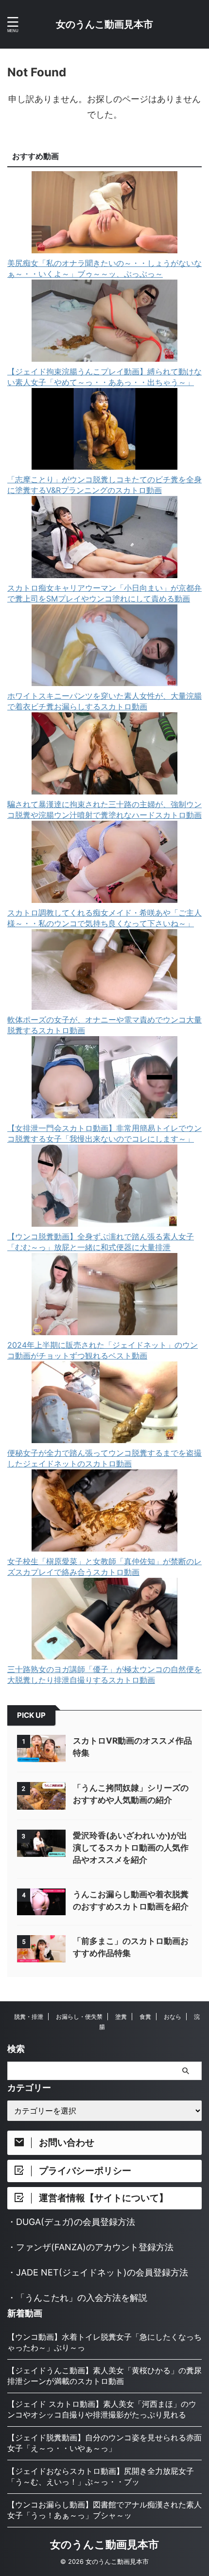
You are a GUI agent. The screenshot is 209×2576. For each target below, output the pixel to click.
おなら (173, 2017)
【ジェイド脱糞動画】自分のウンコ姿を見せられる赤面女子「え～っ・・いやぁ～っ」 (104, 2443)
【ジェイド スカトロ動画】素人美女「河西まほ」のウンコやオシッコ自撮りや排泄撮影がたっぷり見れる (102, 2409)
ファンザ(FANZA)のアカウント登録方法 (95, 2247)
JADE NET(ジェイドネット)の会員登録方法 (102, 2272)
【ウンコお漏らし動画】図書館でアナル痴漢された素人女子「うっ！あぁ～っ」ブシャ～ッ (104, 2510)
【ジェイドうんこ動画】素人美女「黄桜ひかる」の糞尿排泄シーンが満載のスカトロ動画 (104, 2376)
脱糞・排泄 (29, 2017)
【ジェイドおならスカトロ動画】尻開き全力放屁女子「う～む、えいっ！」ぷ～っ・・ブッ (101, 2476)
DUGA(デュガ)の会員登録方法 (76, 2222)
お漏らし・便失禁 (79, 2017)
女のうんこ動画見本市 (104, 24)
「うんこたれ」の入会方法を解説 (82, 2298)
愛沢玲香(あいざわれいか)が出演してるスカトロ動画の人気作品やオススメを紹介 (131, 1848)
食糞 (145, 2017)
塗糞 (121, 2017)
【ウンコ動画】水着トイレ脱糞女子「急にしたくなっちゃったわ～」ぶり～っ (104, 2342)
